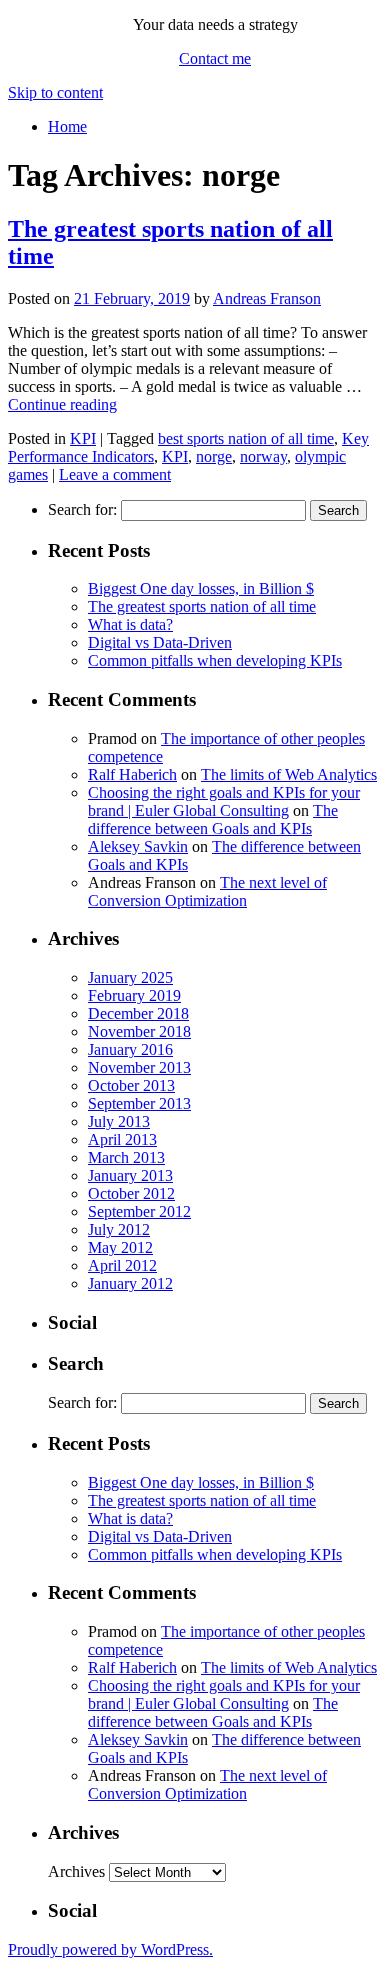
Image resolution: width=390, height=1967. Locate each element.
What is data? (130, 624)
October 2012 (131, 1193)
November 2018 (139, 1031)
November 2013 (139, 1067)
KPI (83, 438)
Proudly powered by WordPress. (110, 1949)
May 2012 (120, 1247)
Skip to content (55, 92)
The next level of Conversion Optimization (207, 891)
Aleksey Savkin (138, 846)
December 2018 (138, 1013)
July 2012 (119, 1229)
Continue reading (62, 404)
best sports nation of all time (246, 438)
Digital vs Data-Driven (160, 642)
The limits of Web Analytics (289, 774)
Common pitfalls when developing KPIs (215, 660)
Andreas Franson (267, 298)
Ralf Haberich (132, 774)
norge (214, 456)
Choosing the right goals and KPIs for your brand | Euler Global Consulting (224, 801)
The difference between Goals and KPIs (213, 819)
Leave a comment (115, 474)
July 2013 (119, 1121)
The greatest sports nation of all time (202, 606)
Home (67, 126)
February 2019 (134, 995)
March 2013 (126, 1157)
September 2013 (139, 1103)
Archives (76, 1871)
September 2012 (139, 1211)
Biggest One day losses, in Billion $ (201, 588)
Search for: (82, 509)
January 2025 (130, 977)
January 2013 (130, 1175)
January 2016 (130, 1049)
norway (263, 456)
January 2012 (130, 1283)
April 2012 (122, 1265)
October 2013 (131, 1085)
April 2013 (122, 1139)
